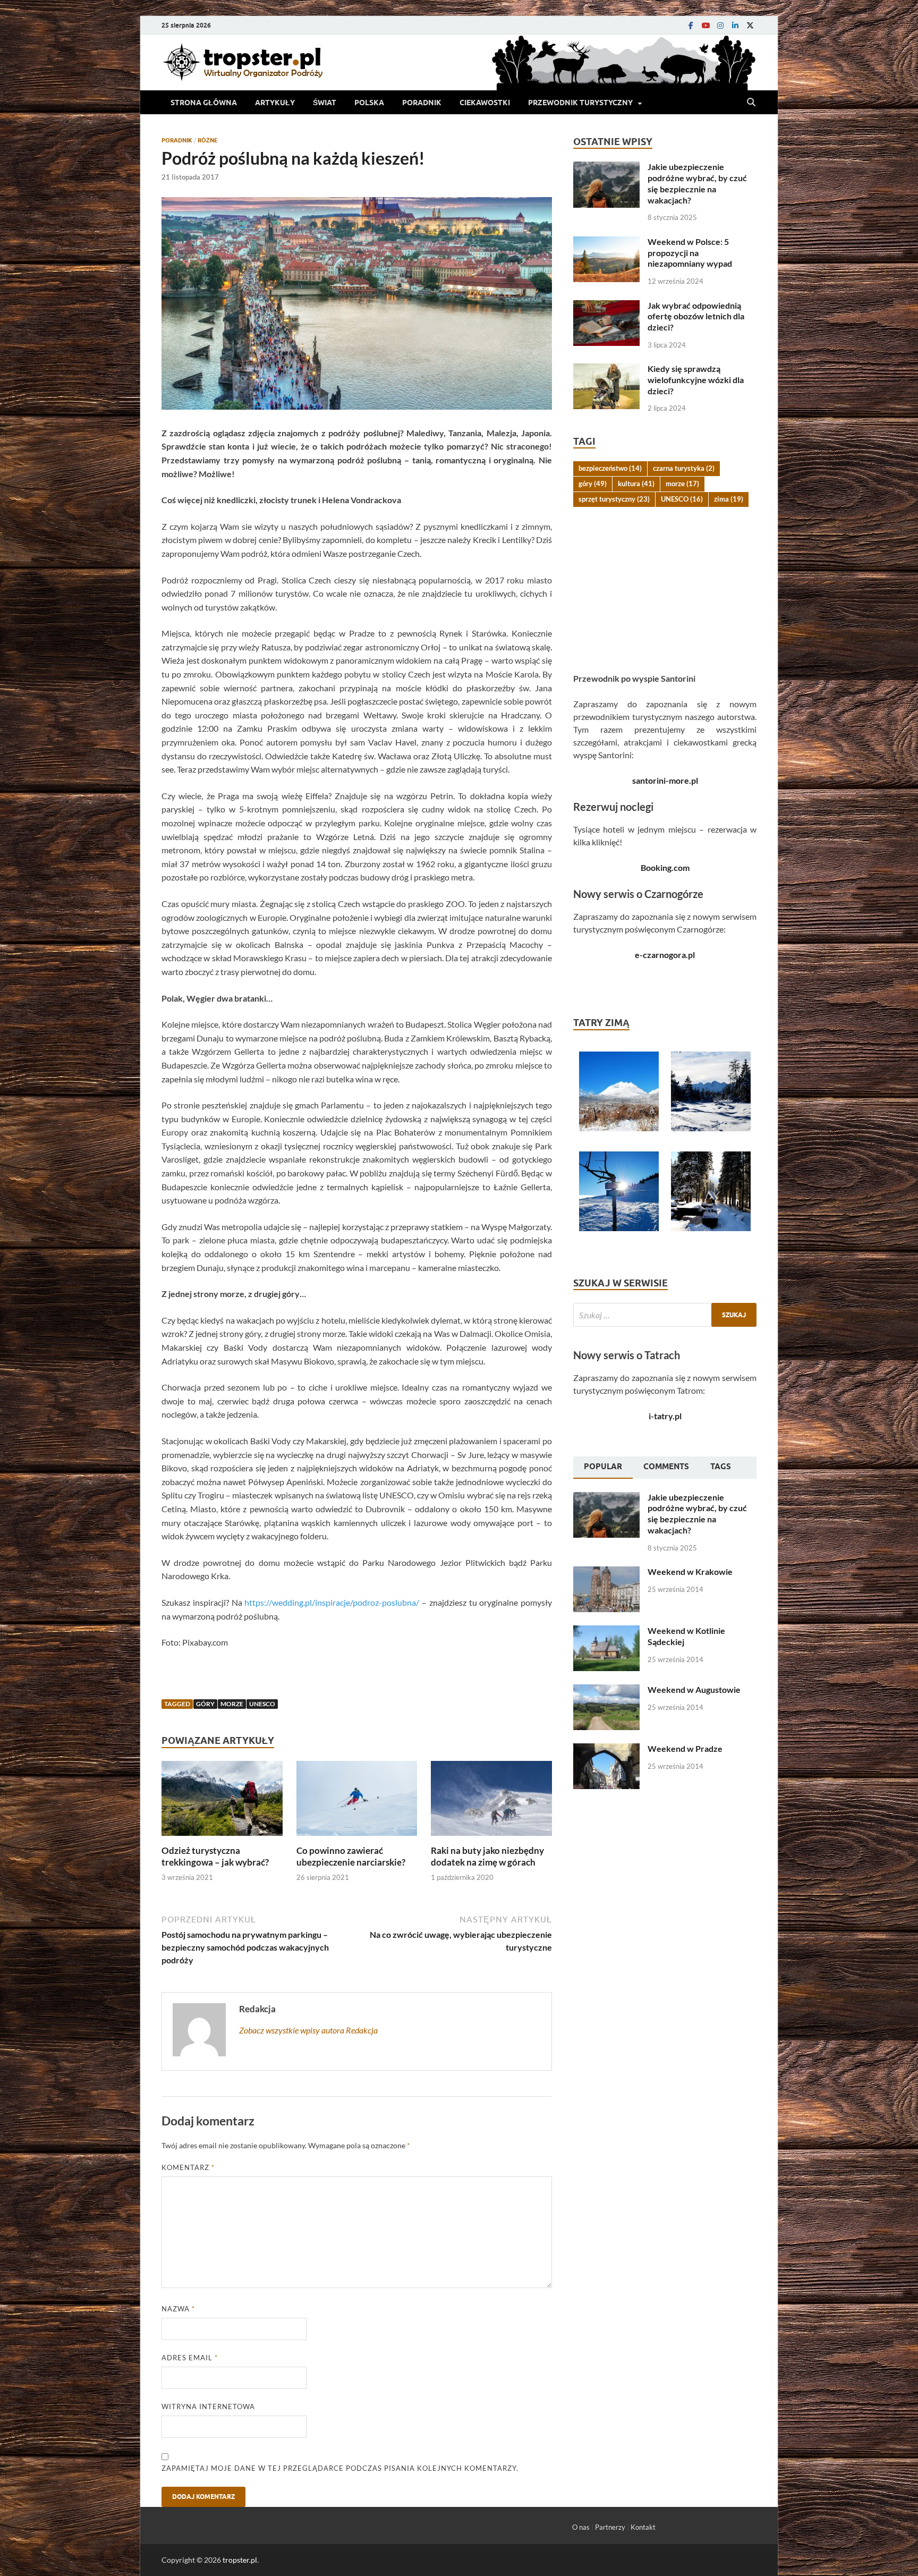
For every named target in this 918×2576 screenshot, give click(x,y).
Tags (721, 1467)
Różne (208, 140)
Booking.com (665, 867)
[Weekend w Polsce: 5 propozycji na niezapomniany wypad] (606, 243)
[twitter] (750, 25)
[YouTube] (705, 25)
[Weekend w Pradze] (606, 1749)
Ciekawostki (485, 103)
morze (232, 1704)
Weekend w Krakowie (690, 1571)
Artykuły (275, 103)
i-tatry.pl (665, 1416)
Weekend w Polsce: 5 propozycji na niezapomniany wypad (690, 253)
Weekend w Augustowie (694, 1689)
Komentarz (188, 2167)
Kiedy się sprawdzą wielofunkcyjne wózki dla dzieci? (696, 380)
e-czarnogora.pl (665, 955)
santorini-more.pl (665, 780)
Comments (666, 1467)
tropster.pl (240, 2560)
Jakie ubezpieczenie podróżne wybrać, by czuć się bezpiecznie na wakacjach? (697, 183)
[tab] (603, 1468)
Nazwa (178, 2309)
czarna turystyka (684, 468)
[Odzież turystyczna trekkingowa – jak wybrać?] (222, 1802)
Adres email (190, 2358)
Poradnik (422, 103)
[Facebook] (691, 25)
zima (729, 499)
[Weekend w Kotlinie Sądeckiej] (606, 1632)
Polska (369, 103)
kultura (636, 484)
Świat (325, 103)
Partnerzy (610, 2527)
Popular (603, 1467)
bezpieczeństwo (610, 468)
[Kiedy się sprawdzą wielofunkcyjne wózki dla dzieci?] (606, 370)
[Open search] (751, 103)
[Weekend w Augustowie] (606, 1690)
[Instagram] (720, 25)
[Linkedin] (735, 25)
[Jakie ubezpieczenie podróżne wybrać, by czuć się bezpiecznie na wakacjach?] (606, 168)
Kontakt (643, 2527)
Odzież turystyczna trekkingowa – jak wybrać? (215, 1856)
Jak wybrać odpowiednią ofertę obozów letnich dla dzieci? (696, 316)
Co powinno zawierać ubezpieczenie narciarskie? (351, 1856)
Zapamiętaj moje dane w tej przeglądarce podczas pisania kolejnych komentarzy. (340, 2468)
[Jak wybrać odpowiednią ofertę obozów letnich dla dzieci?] (606, 306)
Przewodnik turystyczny (580, 103)
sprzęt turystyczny (614, 499)
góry (205, 1704)
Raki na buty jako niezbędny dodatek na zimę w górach (487, 1856)
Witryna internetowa (208, 2406)
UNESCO (262, 1704)
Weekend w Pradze (685, 1748)
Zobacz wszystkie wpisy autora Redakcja (308, 2030)
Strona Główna (204, 103)
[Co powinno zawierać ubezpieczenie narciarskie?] (357, 1802)
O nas (581, 2527)
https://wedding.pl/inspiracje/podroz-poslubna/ (332, 1602)
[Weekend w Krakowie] (606, 1573)
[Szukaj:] (665, 1315)
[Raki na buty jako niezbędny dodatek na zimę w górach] (491, 1802)
